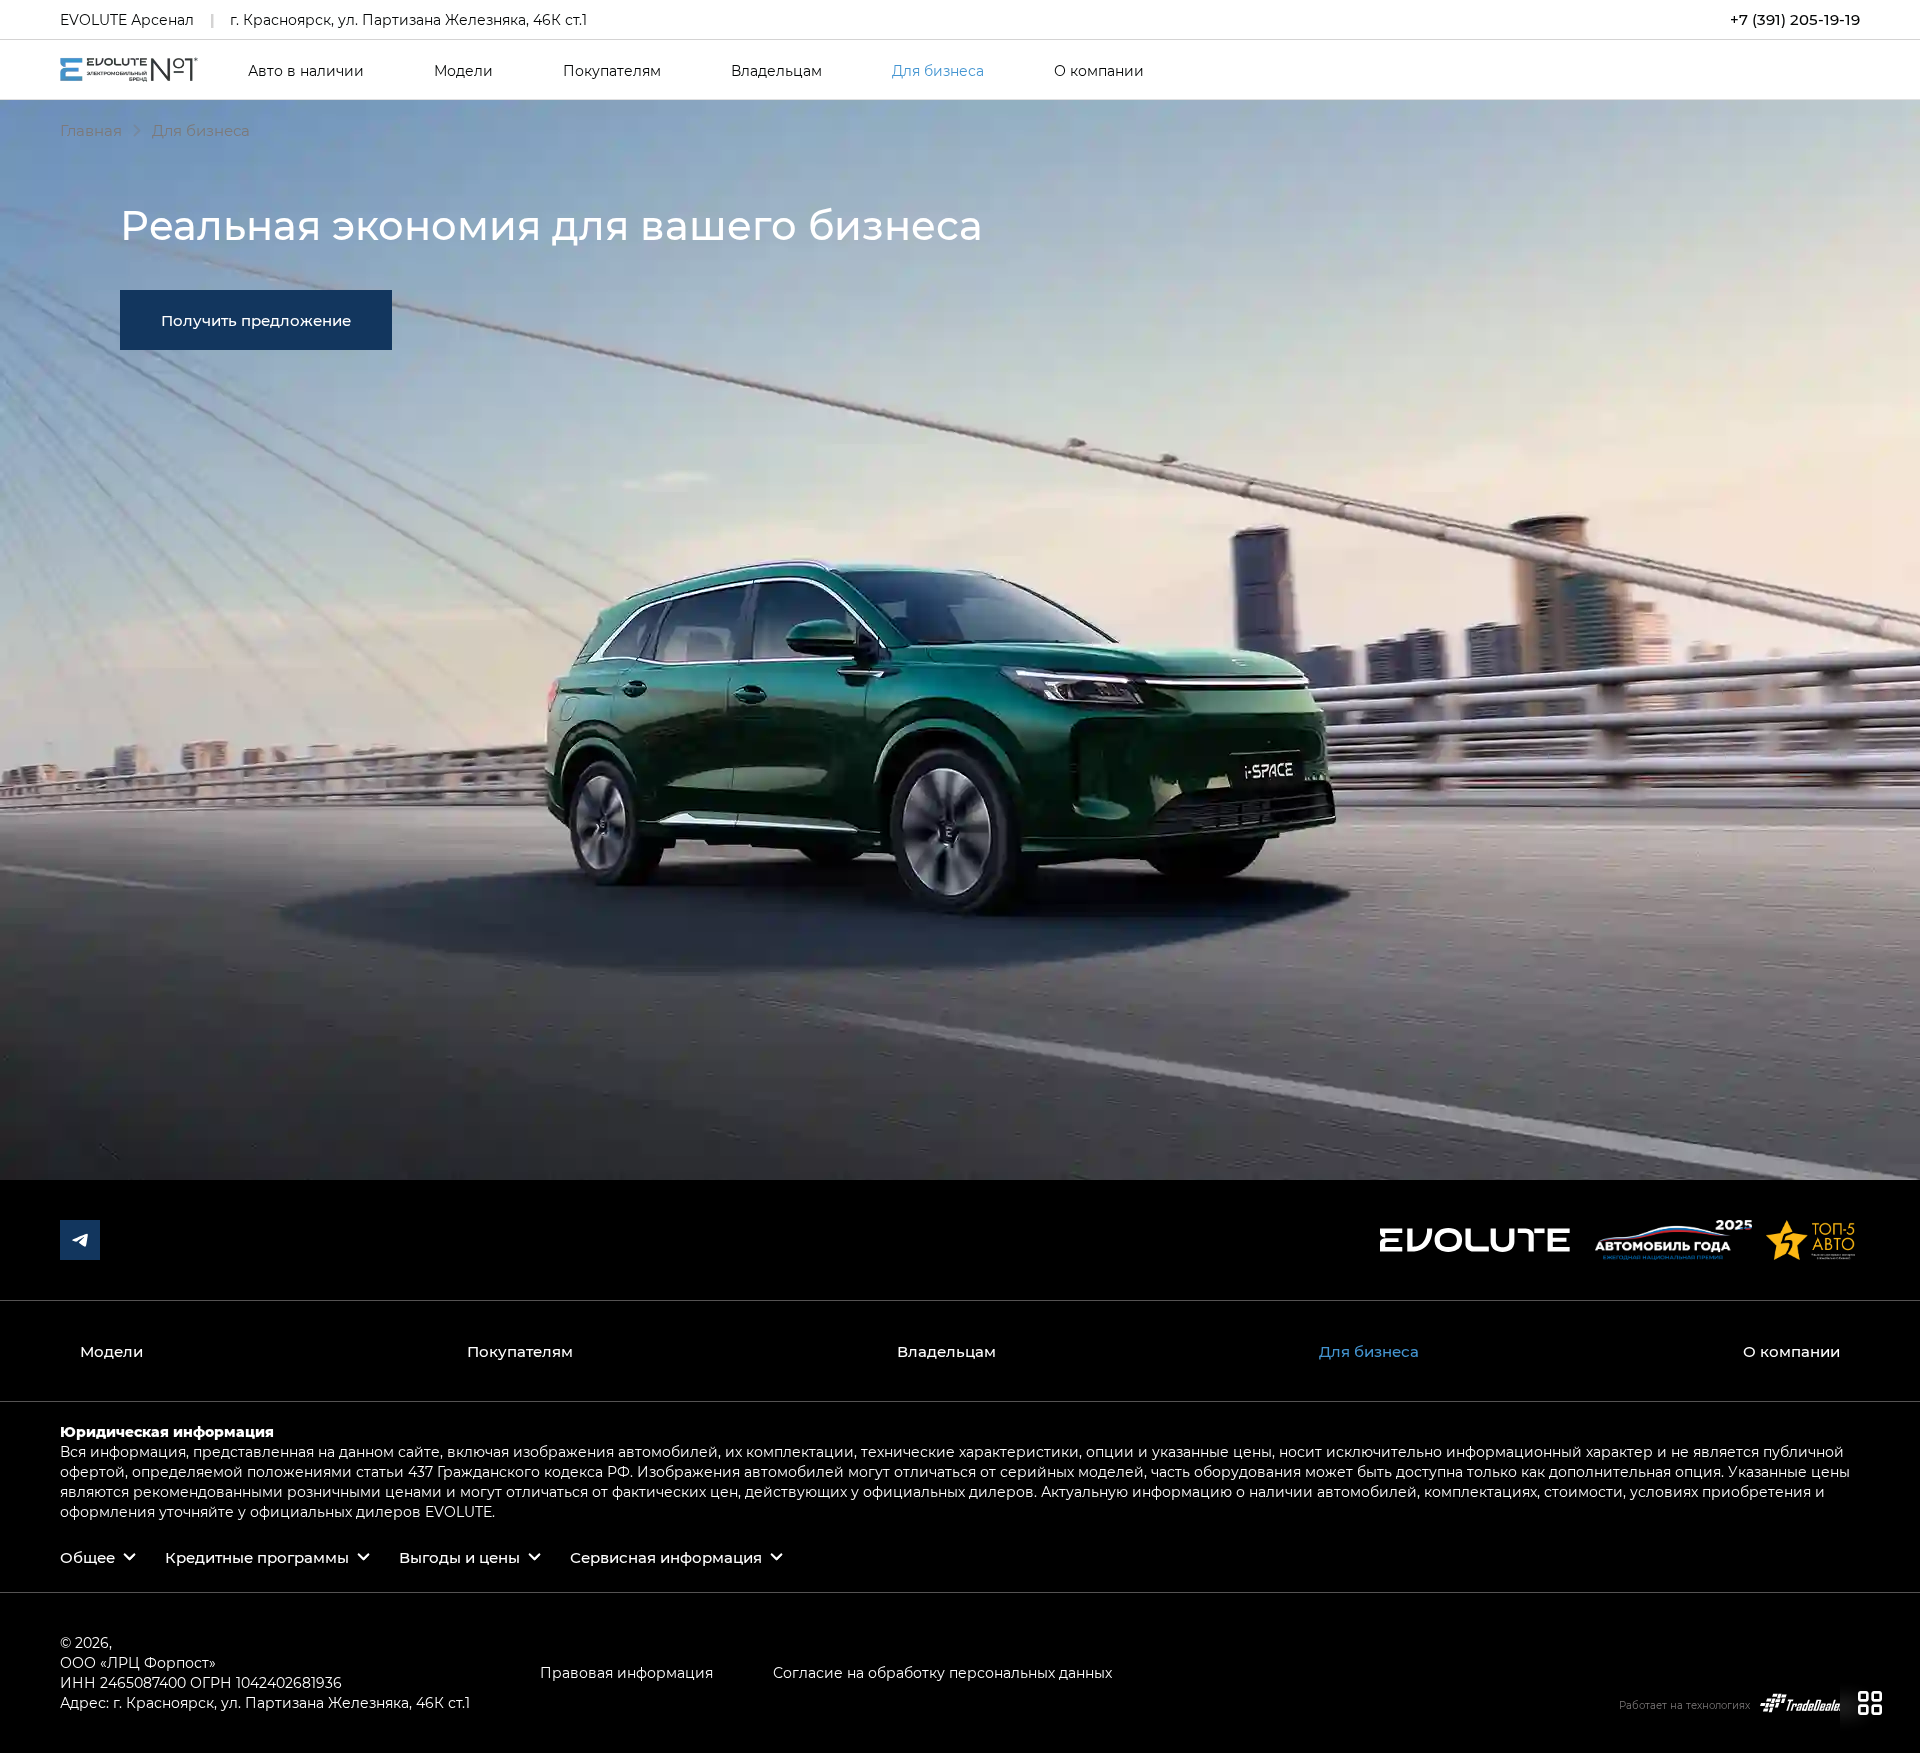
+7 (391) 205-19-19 (1795, 19)
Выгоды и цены (459, 1557)
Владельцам (776, 71)
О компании (1099, 71)
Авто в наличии (306, 71)
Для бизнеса (938, 71)
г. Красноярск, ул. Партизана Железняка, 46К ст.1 (408, 19)
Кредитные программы (257, 1557)
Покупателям (612, 71)
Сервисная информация (666, 1557)
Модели (463, 71)
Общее (87, 1557)
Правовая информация (626, 1672)
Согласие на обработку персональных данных (942, 1672)
